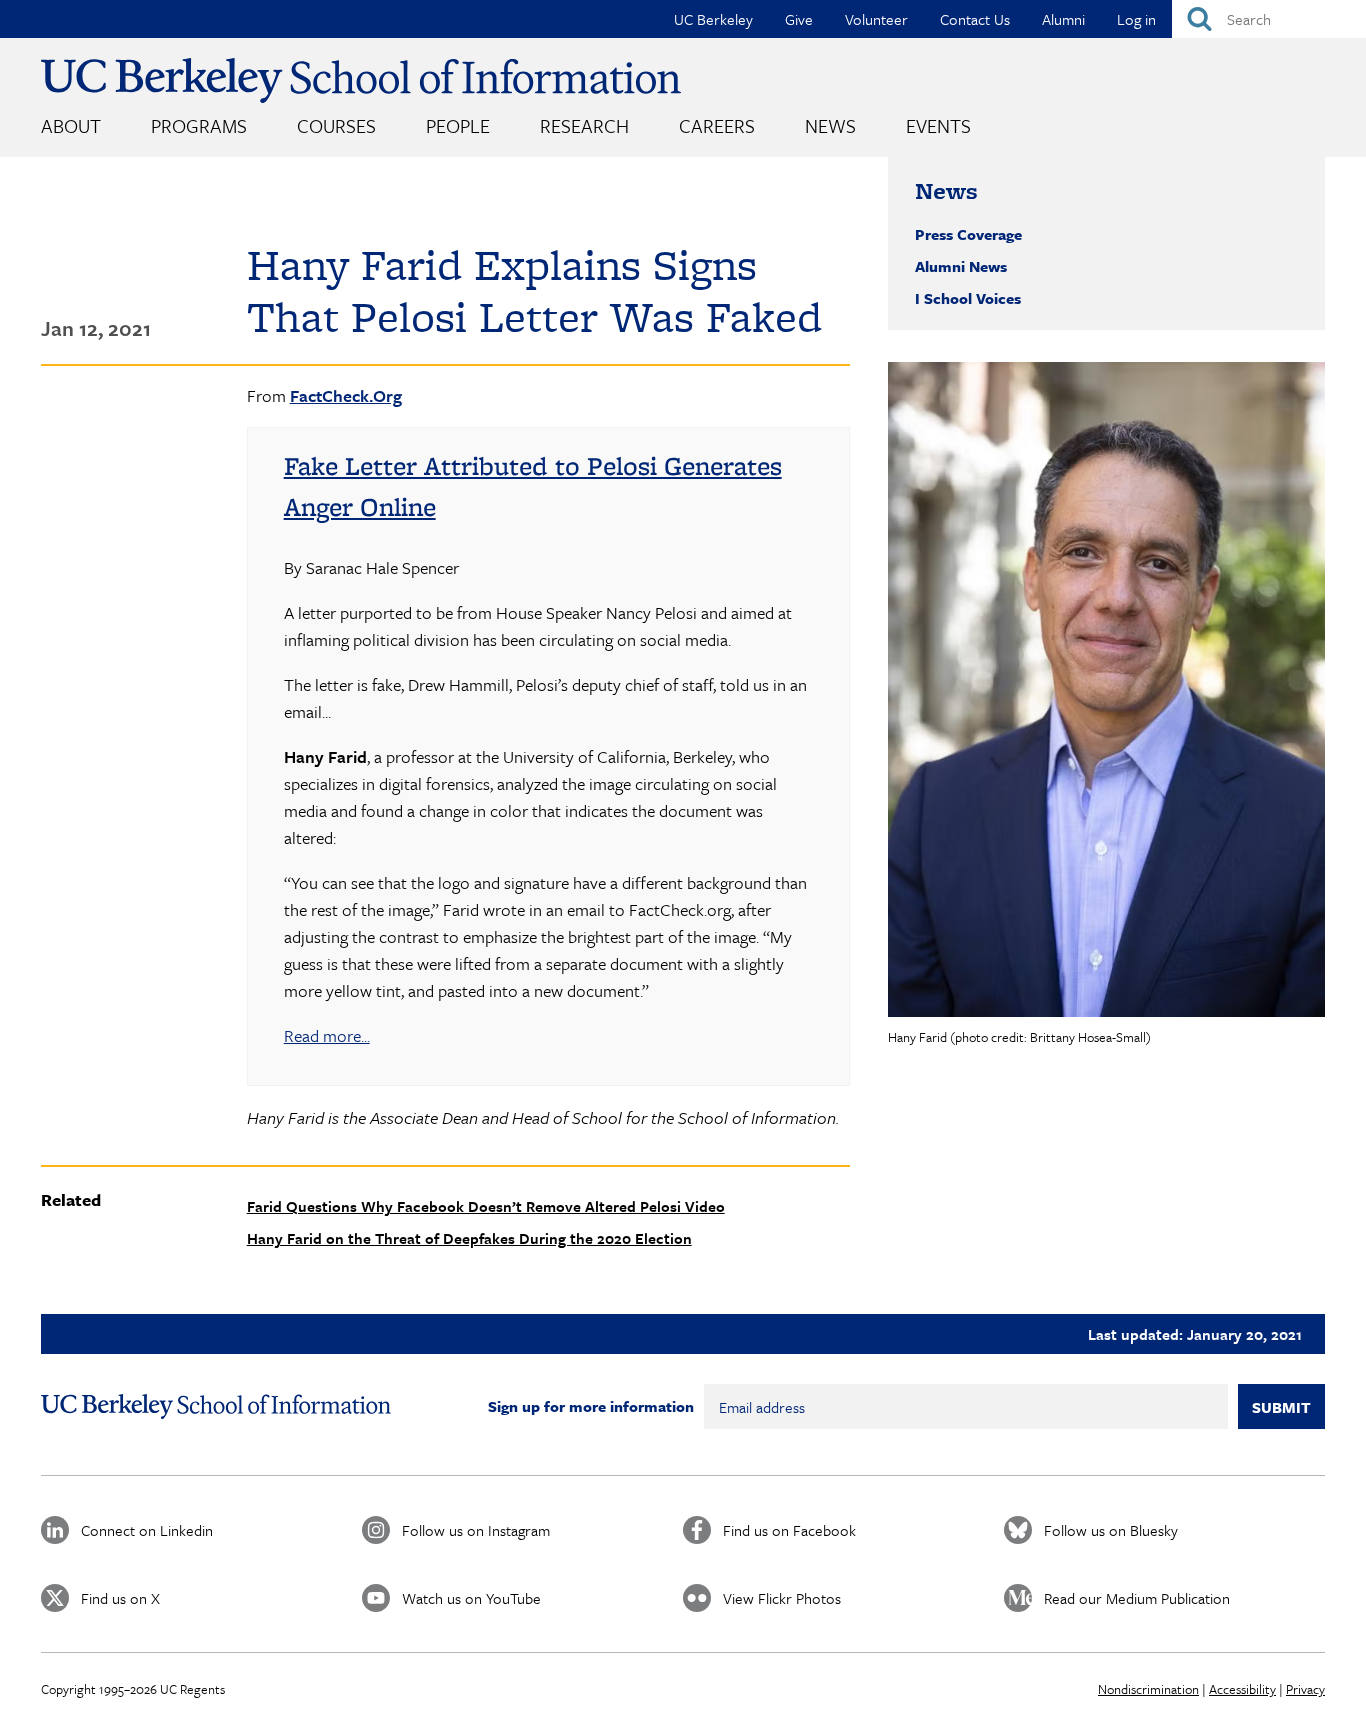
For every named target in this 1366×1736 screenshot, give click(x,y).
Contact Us (975, 19)
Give (799, 19)
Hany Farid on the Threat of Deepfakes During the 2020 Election (469, 1238)
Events (938, 125)
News (830, 125)
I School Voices (968, 298)
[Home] (361, 80)
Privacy (1305, 1689)
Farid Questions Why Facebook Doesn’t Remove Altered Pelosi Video (486, 1206)
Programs (199, 125)
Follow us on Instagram (476, 1530)
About (71, 125)
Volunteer (876, 19)
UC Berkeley (713, 19)
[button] (1106, 689)
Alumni (1063, 19)
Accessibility (1242, 1689)
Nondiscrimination (1148, 1689)
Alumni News (961, 266)
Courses (336, 125)
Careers (717, 125)
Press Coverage (968, 234)
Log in (1136, 19)
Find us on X (120, 1598)
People (458, 125)
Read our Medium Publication (1137, 1598)
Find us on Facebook (789, 1530)
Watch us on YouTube (471, 1598)
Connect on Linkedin (147, 1530)
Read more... (327, 1035)
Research (584, 125)
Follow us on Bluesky (1111, 1530)
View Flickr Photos (782, 1598)
